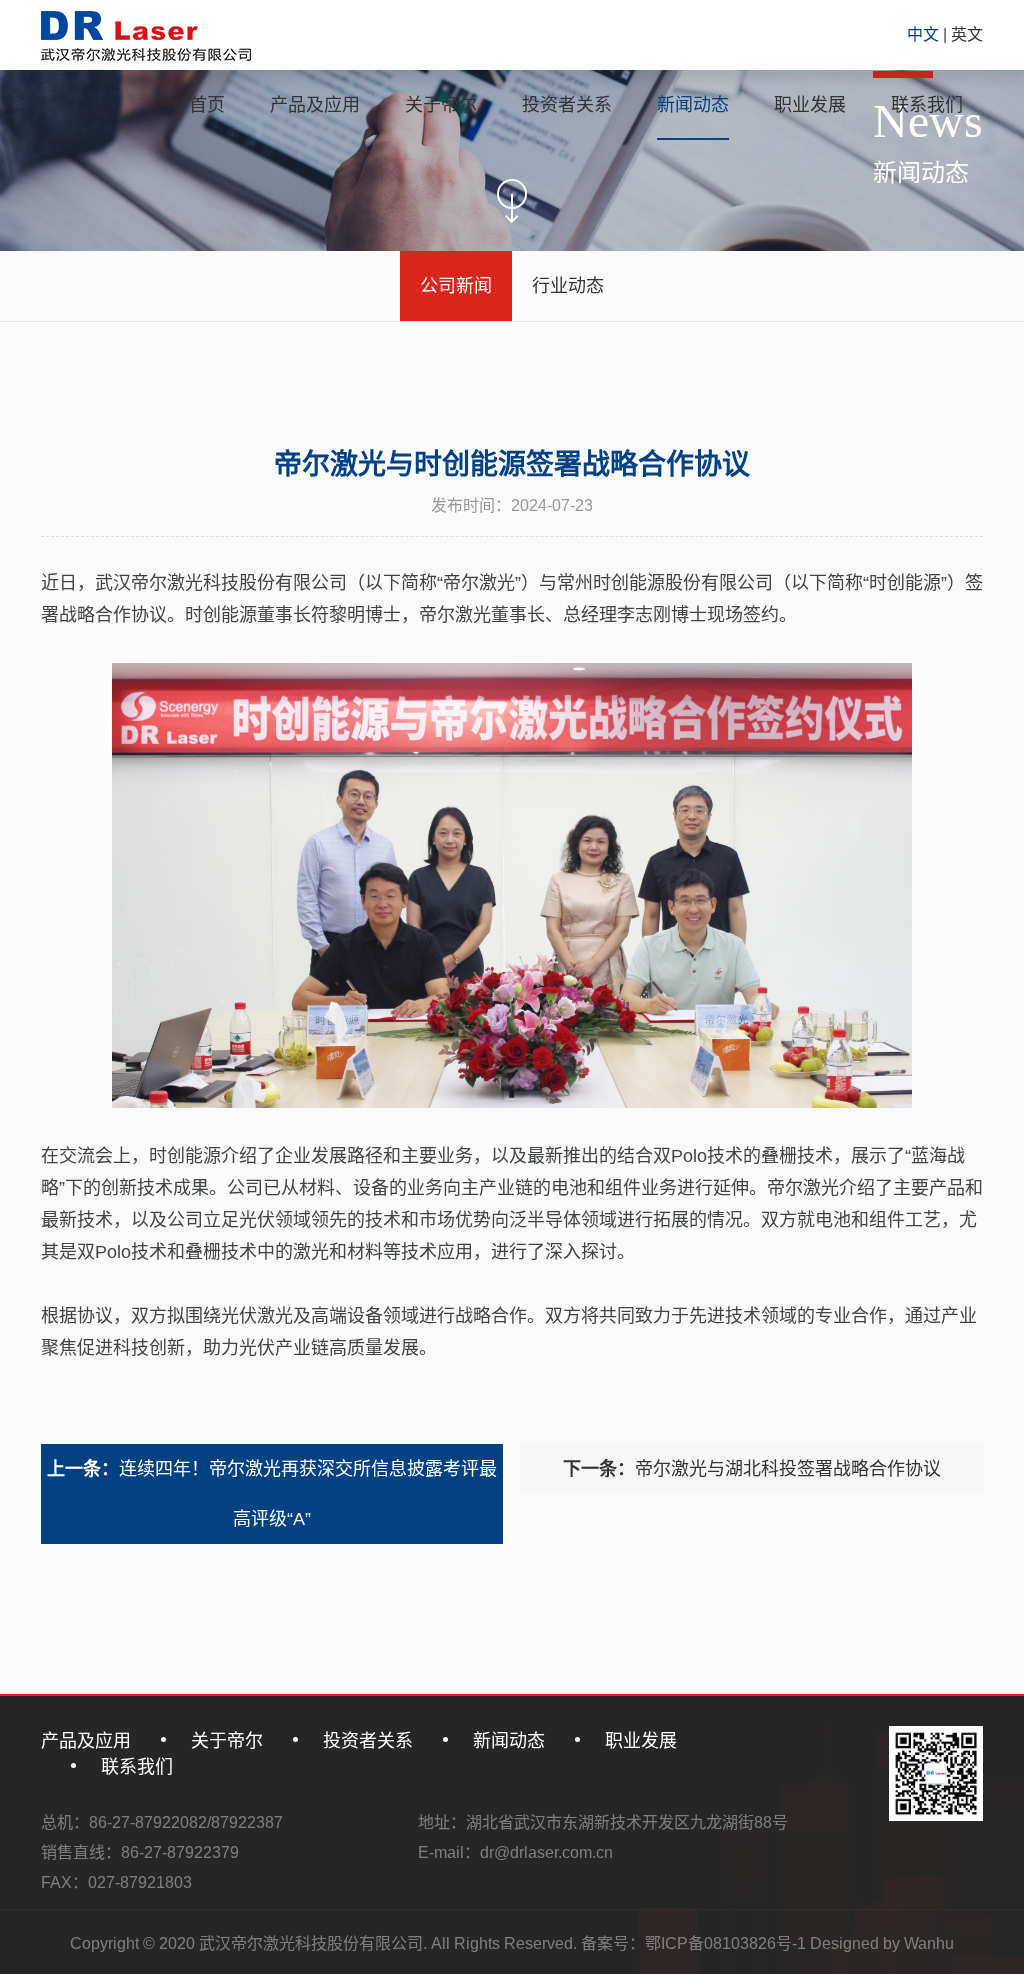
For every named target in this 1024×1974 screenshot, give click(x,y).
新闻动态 (693, 105)
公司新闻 (456, 286)
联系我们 (927, 105)
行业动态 (568, 286)
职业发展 (810, 105)
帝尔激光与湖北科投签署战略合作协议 (752, 1469)
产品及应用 (315, 105)
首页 (207, 105)
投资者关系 (567, 105)
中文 (925, 34)
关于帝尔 (441, 105)
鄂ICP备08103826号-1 (725, 1943)
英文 (967, 34)
